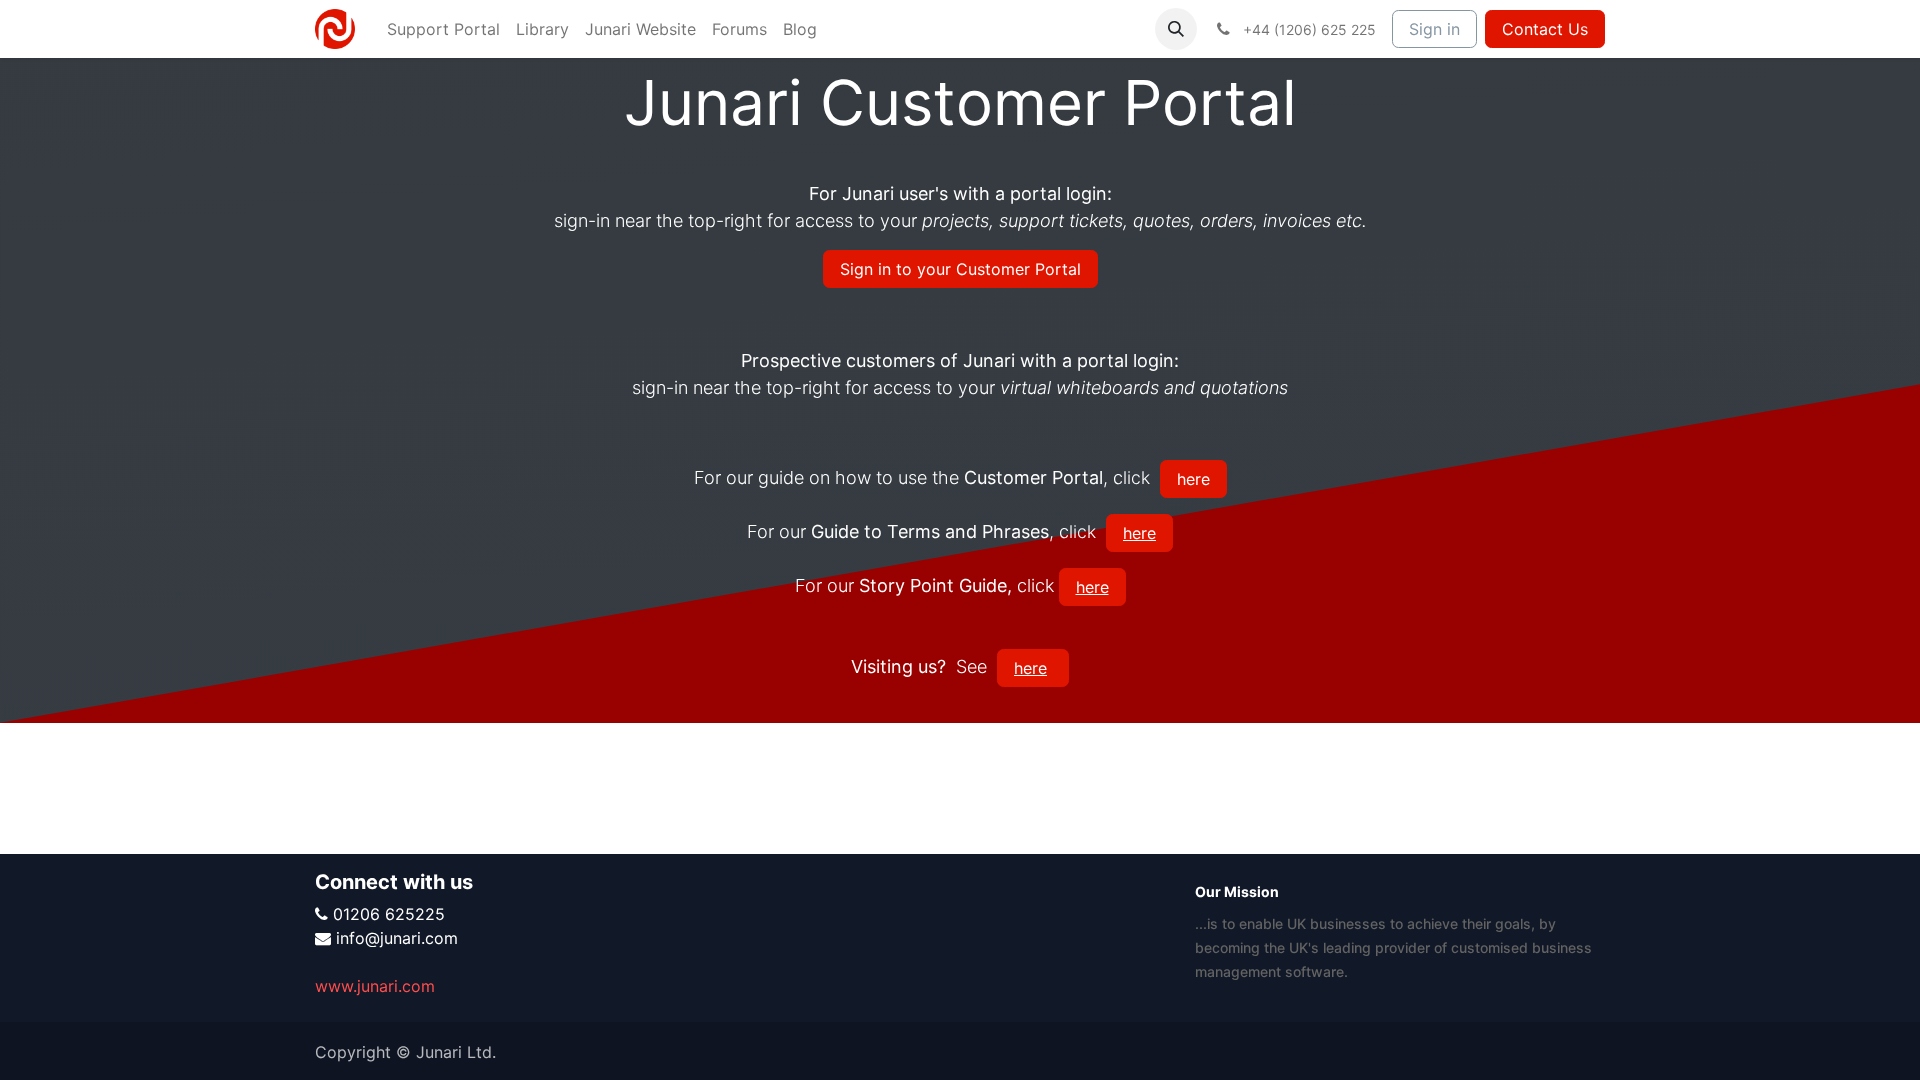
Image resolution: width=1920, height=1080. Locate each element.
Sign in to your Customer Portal (960, 269)
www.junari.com (375, 986)
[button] (1176, 29)
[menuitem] (443, 29)
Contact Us (1545, 29)
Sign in (1434, 29)
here (1193, 479)
